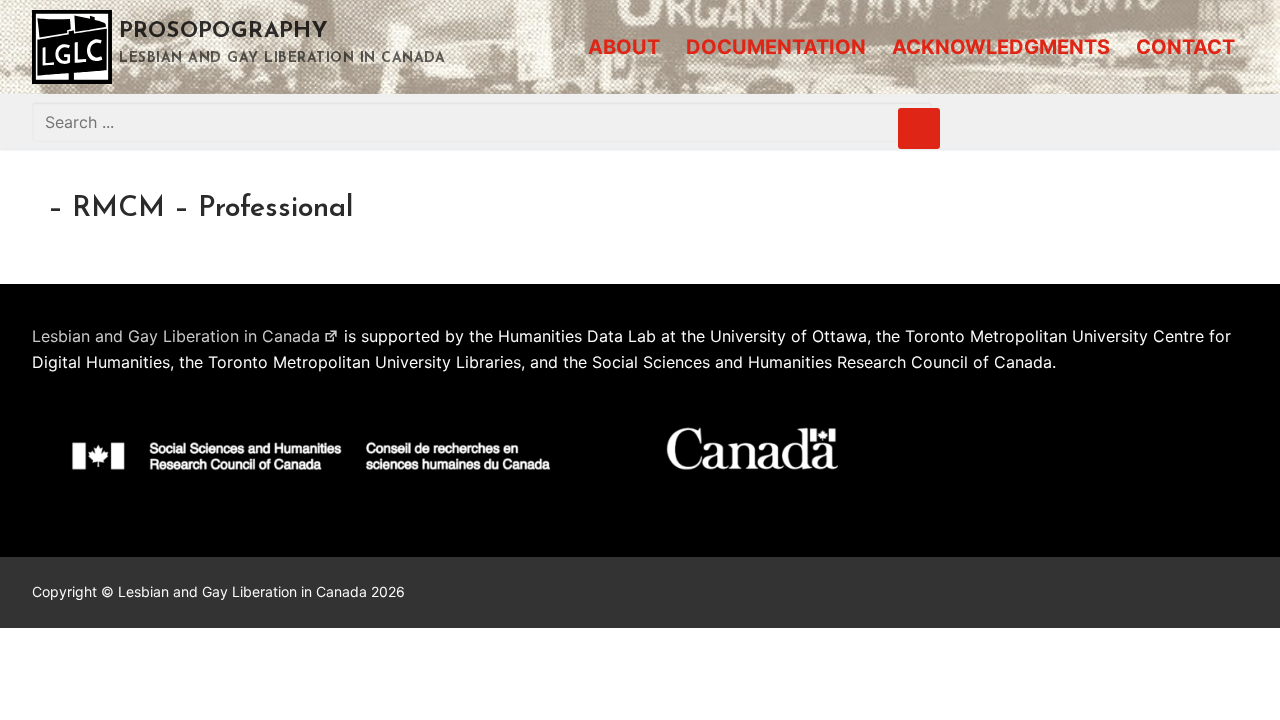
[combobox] (482, 122)
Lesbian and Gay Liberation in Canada (176, 336)
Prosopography (223, 31)
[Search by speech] (919, 129)
